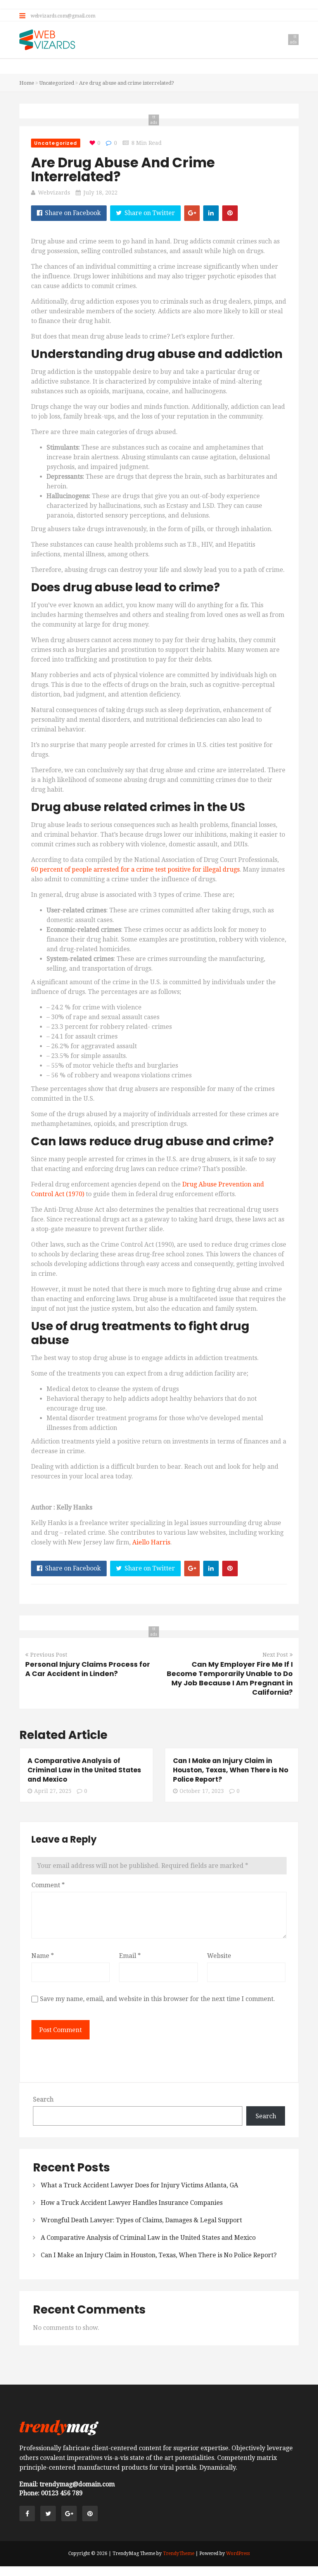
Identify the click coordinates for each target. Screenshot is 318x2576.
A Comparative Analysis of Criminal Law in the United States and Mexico (84, 1770)
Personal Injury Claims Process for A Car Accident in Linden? (88, 1669)
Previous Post (49, 1655)
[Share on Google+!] (192, 213)
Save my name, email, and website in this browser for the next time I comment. (157, 1999)
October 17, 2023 (202, 1791)
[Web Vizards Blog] (48, 41)
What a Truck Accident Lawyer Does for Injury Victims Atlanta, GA (139, 2185)
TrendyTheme (179, 2553)
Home (27, 83)
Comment (48, 1885)
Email (130, 1956)
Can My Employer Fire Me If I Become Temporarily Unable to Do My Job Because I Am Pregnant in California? (230, 1678)
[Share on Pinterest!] (230, 213)
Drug (190, 1184)
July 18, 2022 (100, 193)
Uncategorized (57, 83)
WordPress (238, 2553)
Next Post (275, 1655)
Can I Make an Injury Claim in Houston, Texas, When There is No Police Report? (231, 1770)
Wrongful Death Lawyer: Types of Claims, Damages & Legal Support (141, 2220)
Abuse (208, 1184)
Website (219, 1956)
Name (43, 1956)
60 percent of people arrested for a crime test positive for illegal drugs (135, 869)
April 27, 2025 (53, 1791)
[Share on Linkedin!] (211, 213)
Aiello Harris (151, 1542)
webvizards (54, 193)
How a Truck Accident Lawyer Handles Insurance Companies (132, 2203)
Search (43, 2099)
